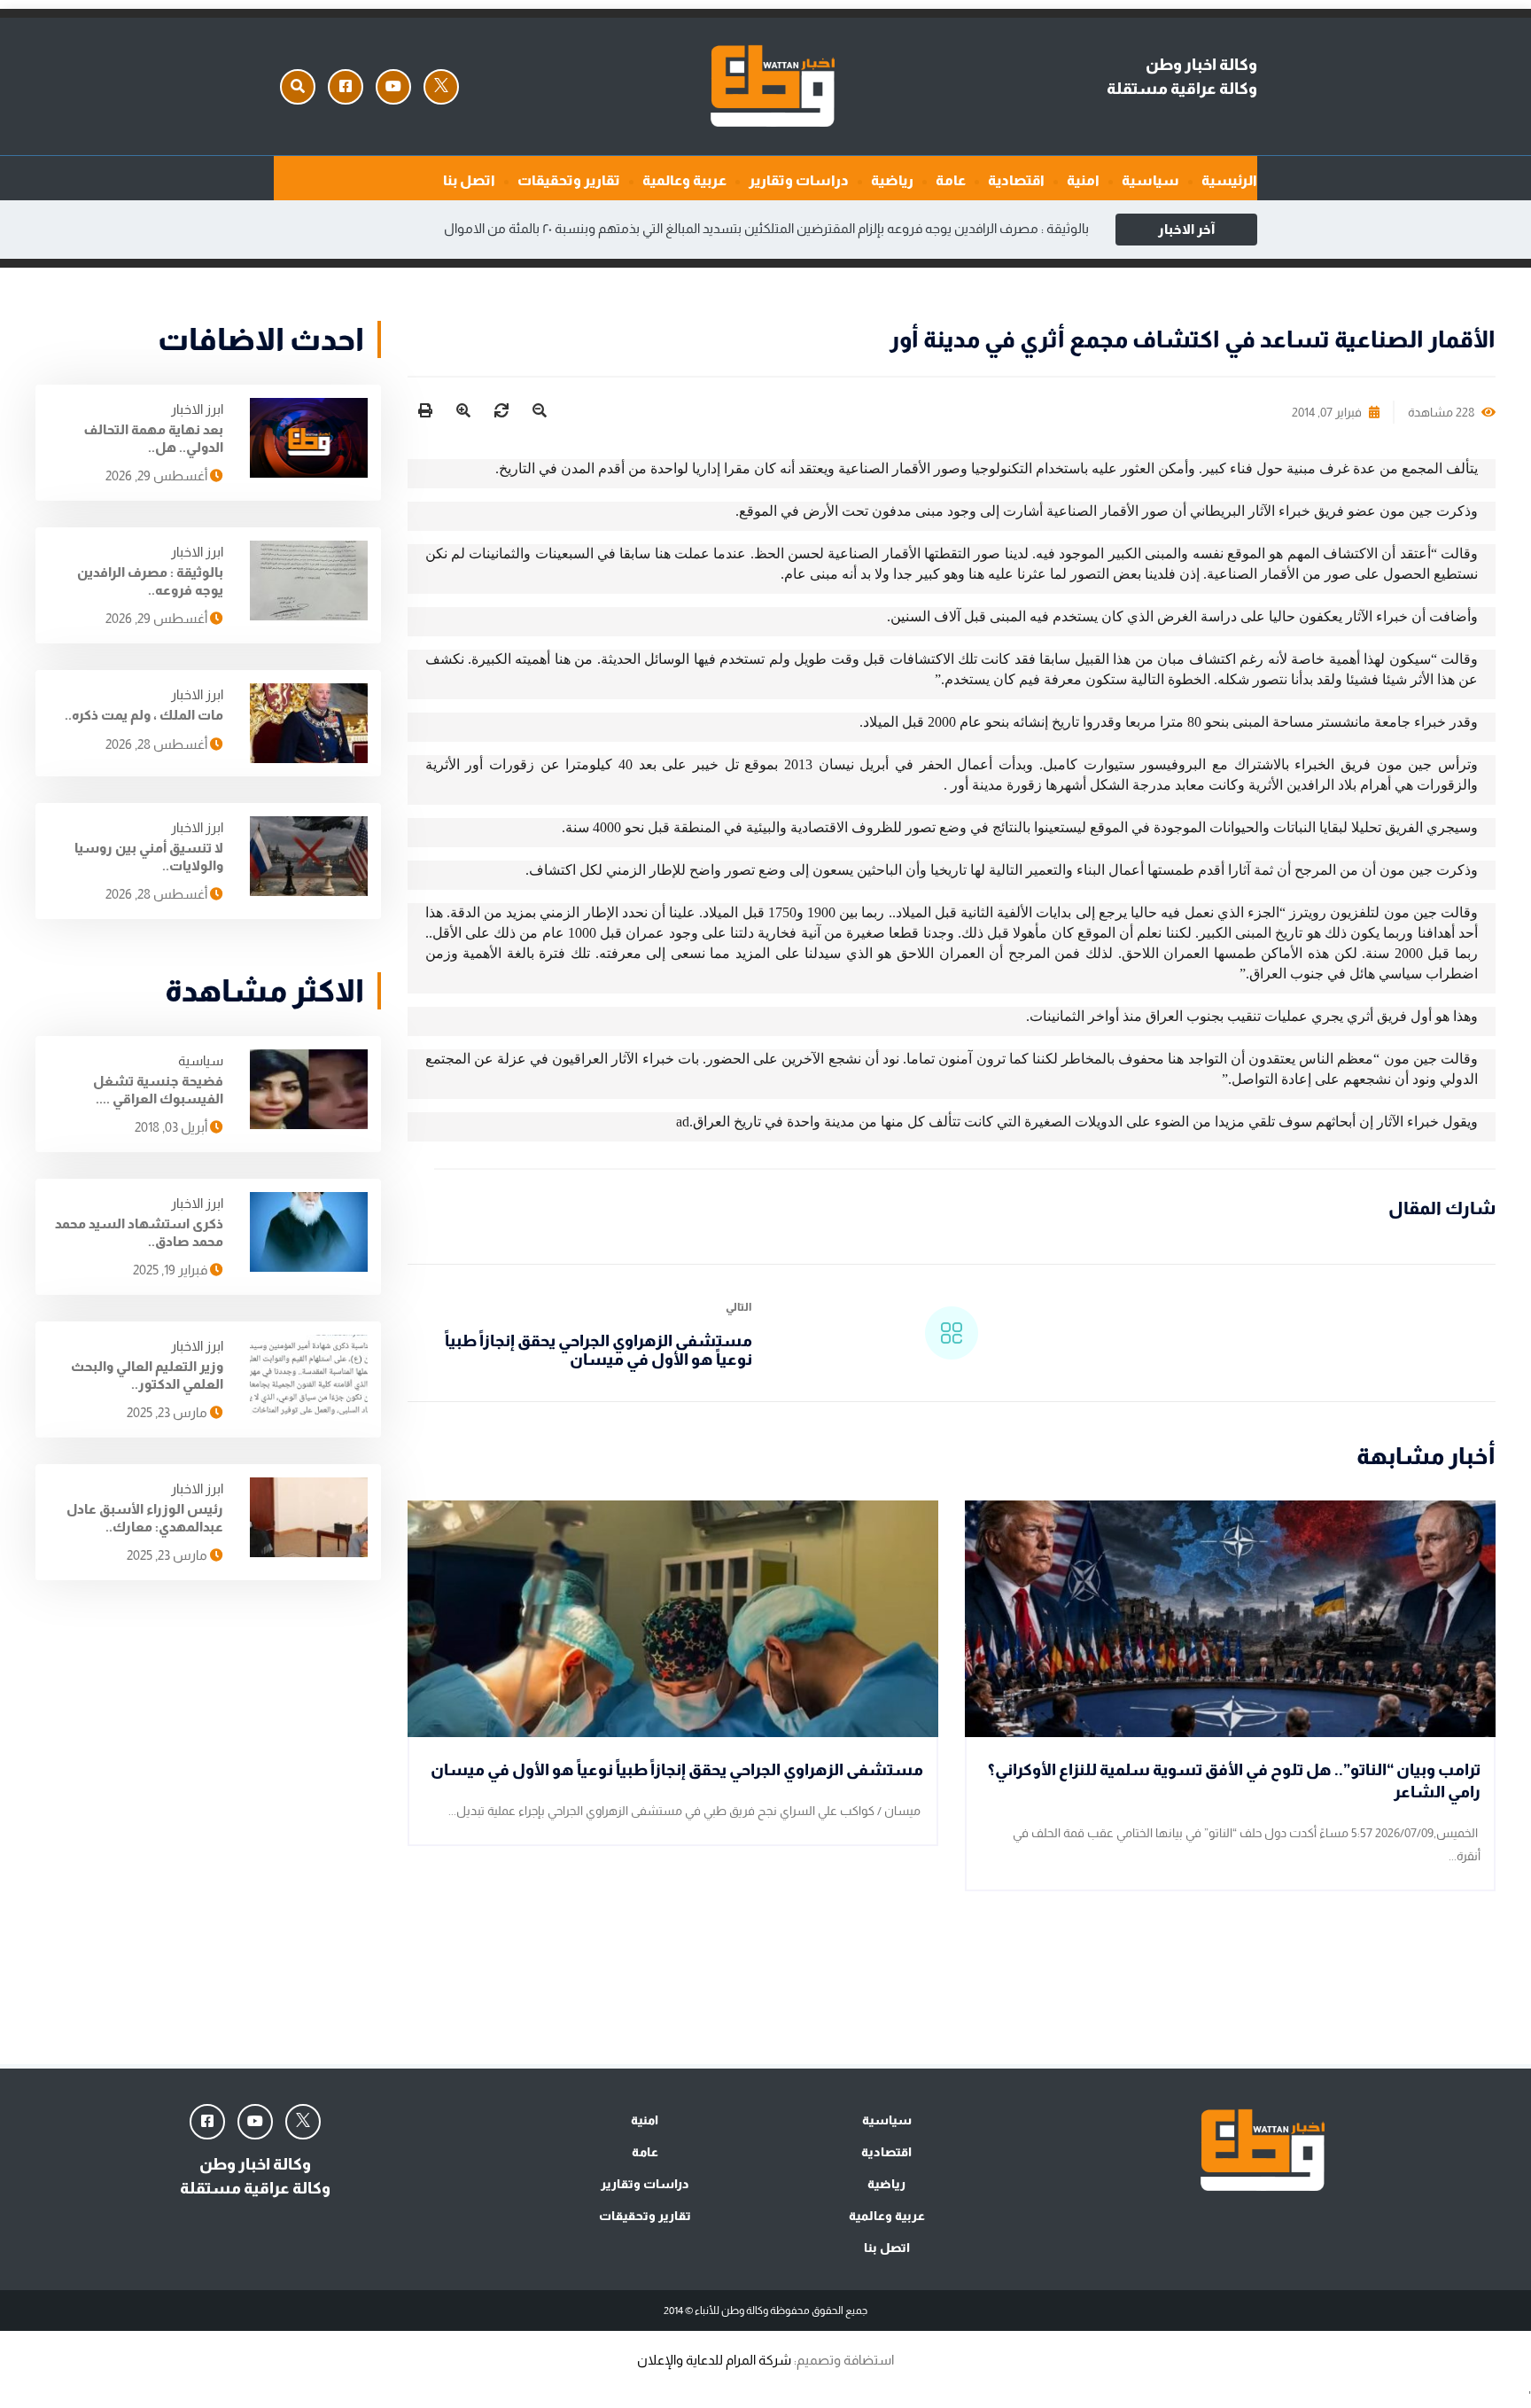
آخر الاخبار (1186, 229)
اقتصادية (1016, 180)
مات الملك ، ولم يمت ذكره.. (144, 715)
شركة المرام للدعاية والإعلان (714, 2360)
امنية (1083, 180)
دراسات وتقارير (799, 180)
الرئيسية (1229, 180)
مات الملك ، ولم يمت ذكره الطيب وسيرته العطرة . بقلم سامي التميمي (674, 228)
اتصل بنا (469, 180)
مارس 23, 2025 (168, 1412)
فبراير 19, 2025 (171, 1270)
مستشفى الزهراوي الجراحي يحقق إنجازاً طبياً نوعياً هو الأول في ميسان (598, 1351)
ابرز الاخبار (197, 409)
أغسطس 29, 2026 (158, 475)
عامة (951, 180)
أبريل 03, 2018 (172, 1127)
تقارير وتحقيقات (569, 180)
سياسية (1150, 180)
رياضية (892, 180)
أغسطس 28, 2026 (158, 744)
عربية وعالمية (684, 180)
